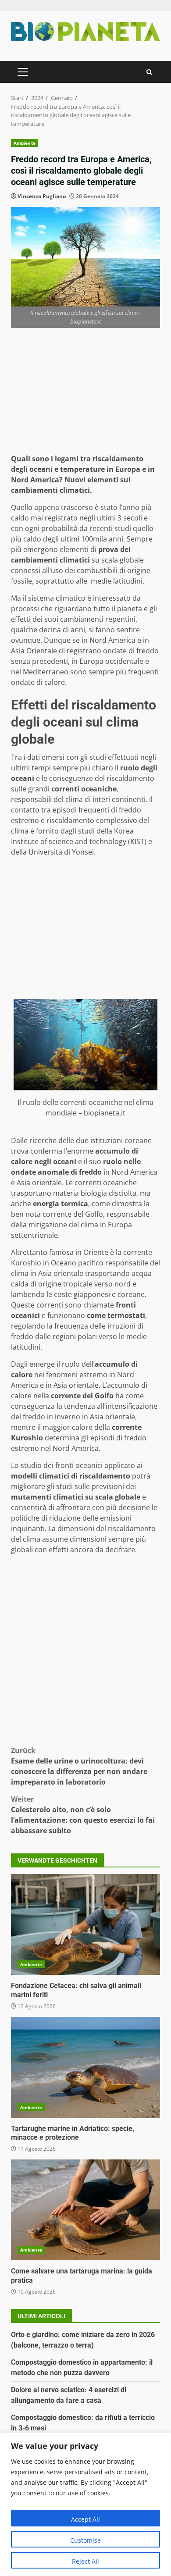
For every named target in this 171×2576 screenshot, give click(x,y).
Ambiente (25, 143)
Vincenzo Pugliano (42, 196)
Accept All (85, 2519)
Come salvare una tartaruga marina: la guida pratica (85, 2210)
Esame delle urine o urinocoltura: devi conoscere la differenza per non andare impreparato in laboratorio (79, 1766)
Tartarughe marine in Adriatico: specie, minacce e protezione (85, 2067)
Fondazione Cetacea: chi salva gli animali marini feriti (85, 1924)
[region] (85, 2504)
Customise (85, 2540)
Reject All (85, 2561)
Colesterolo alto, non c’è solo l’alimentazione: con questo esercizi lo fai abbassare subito (83, 1815)
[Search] (149, 72)
